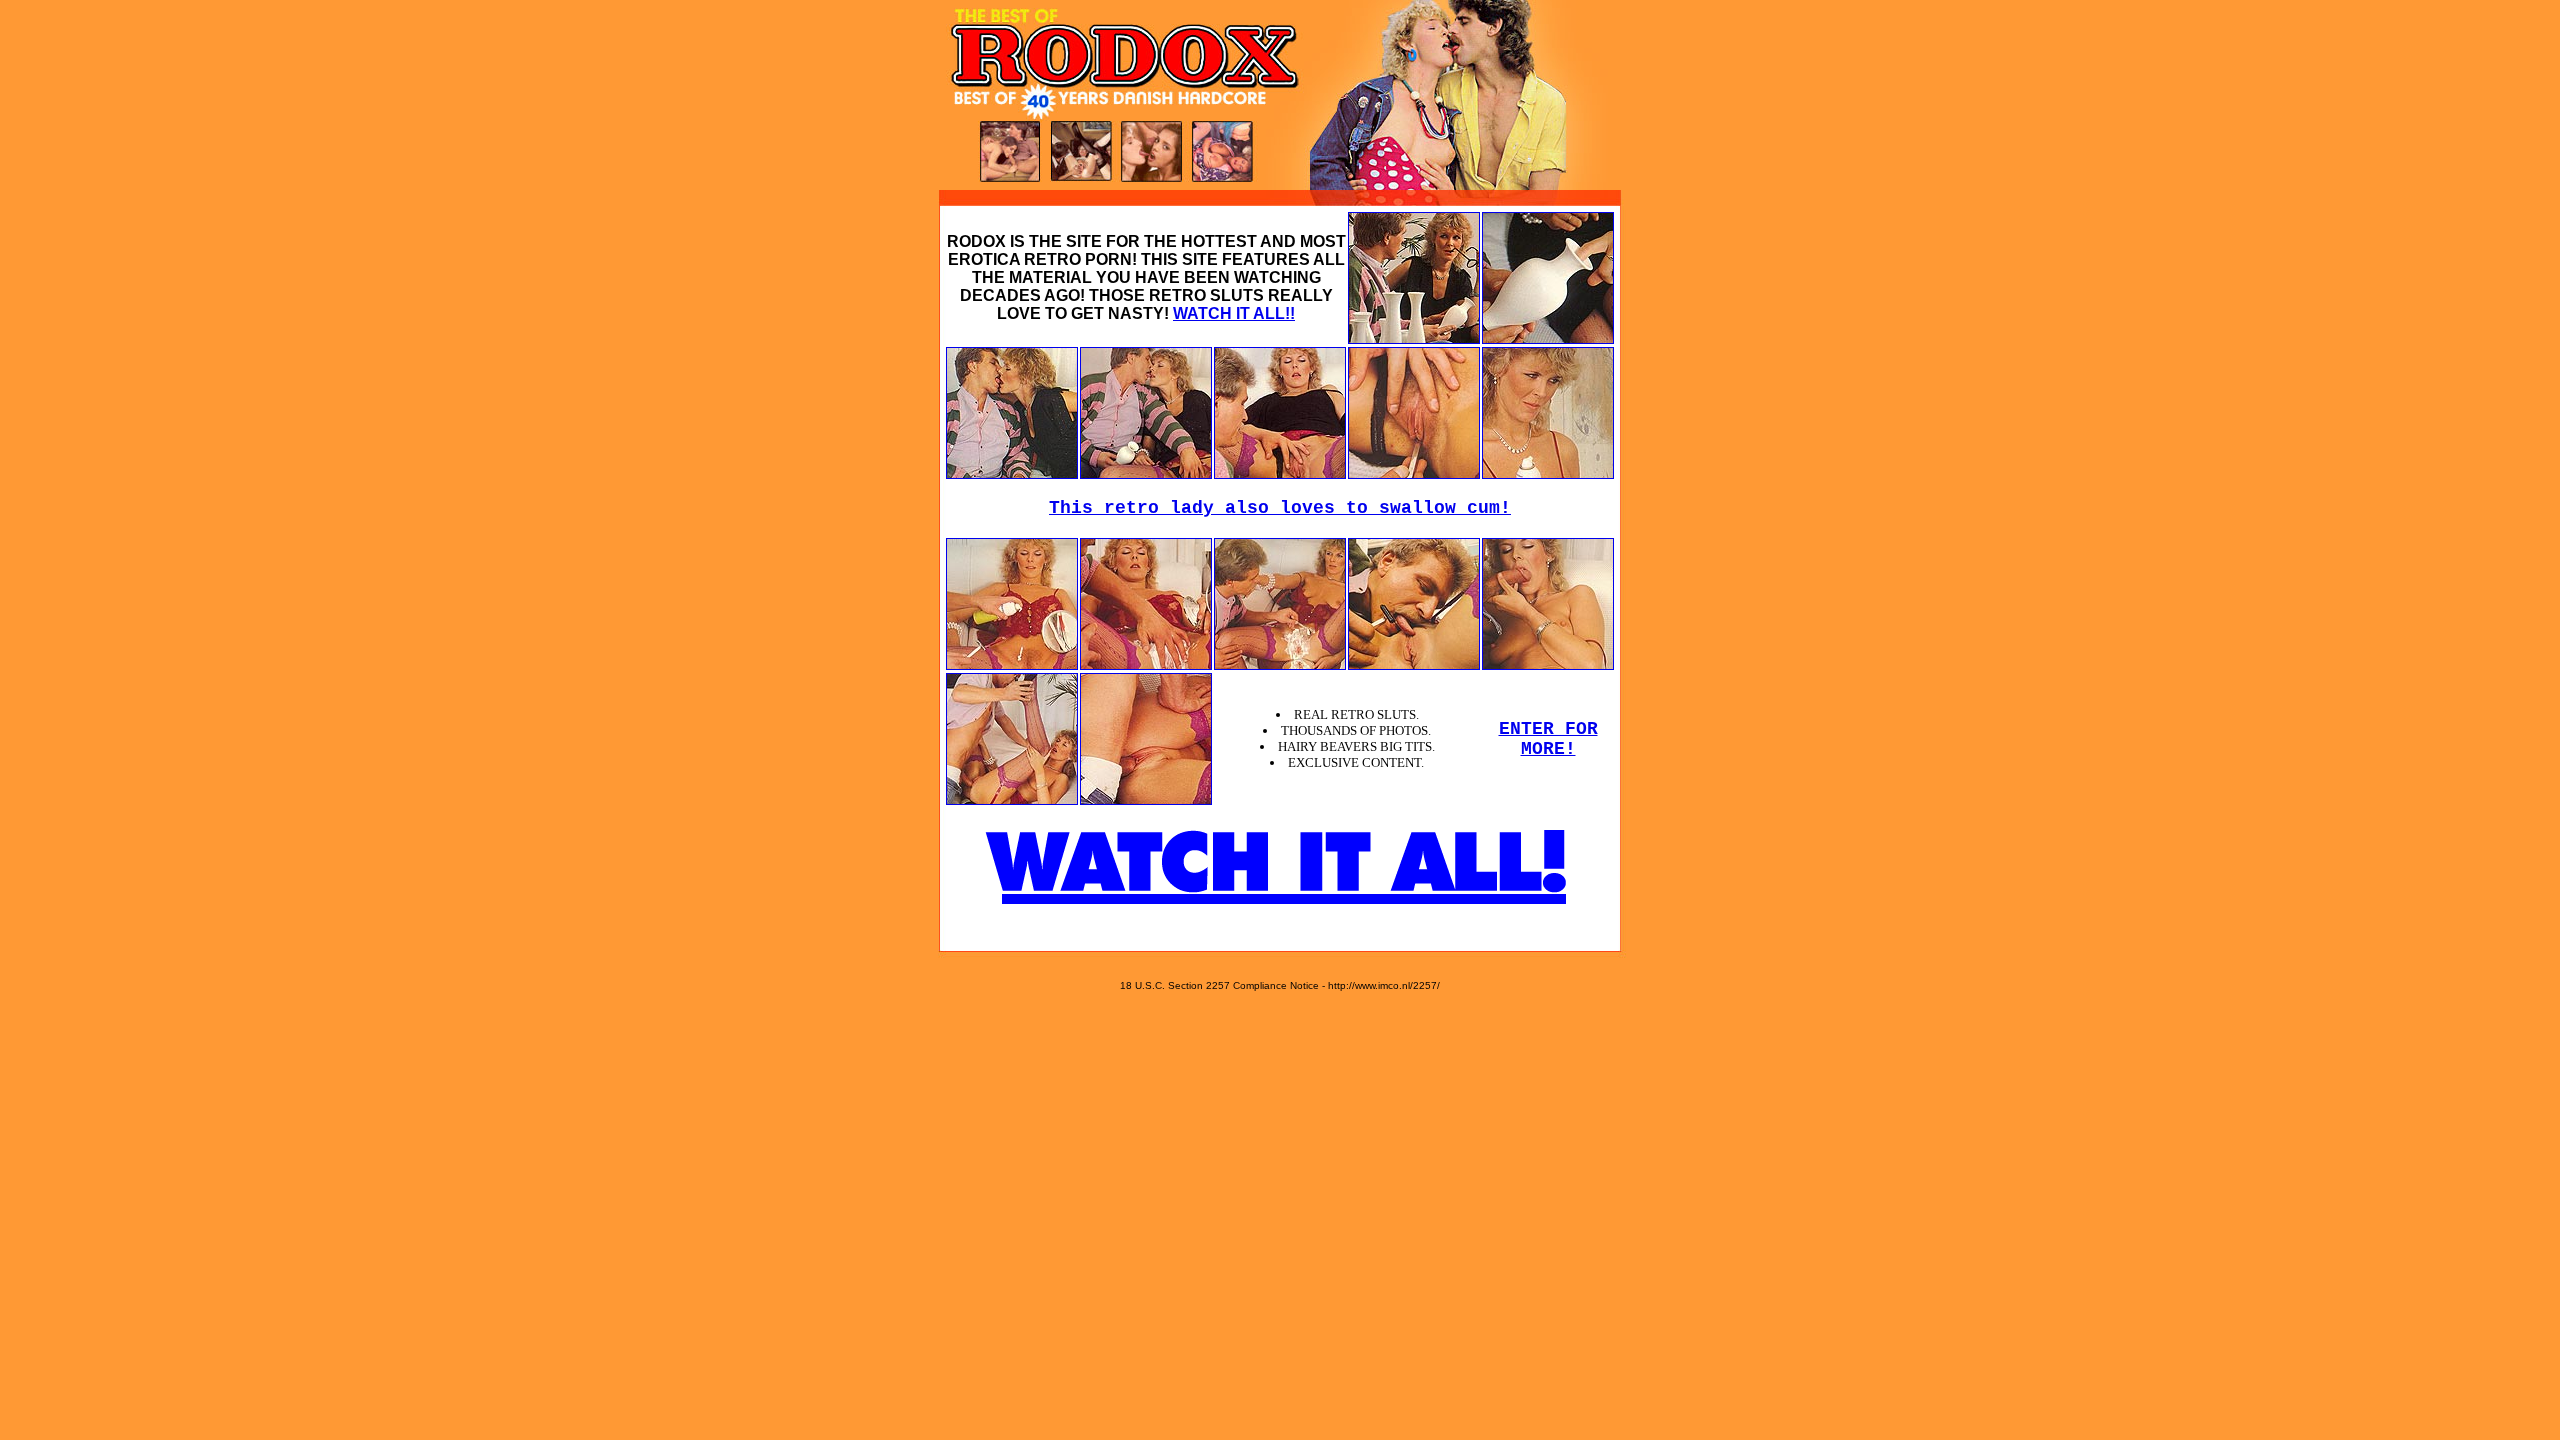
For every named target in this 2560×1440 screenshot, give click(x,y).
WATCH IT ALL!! (1234, 313)
